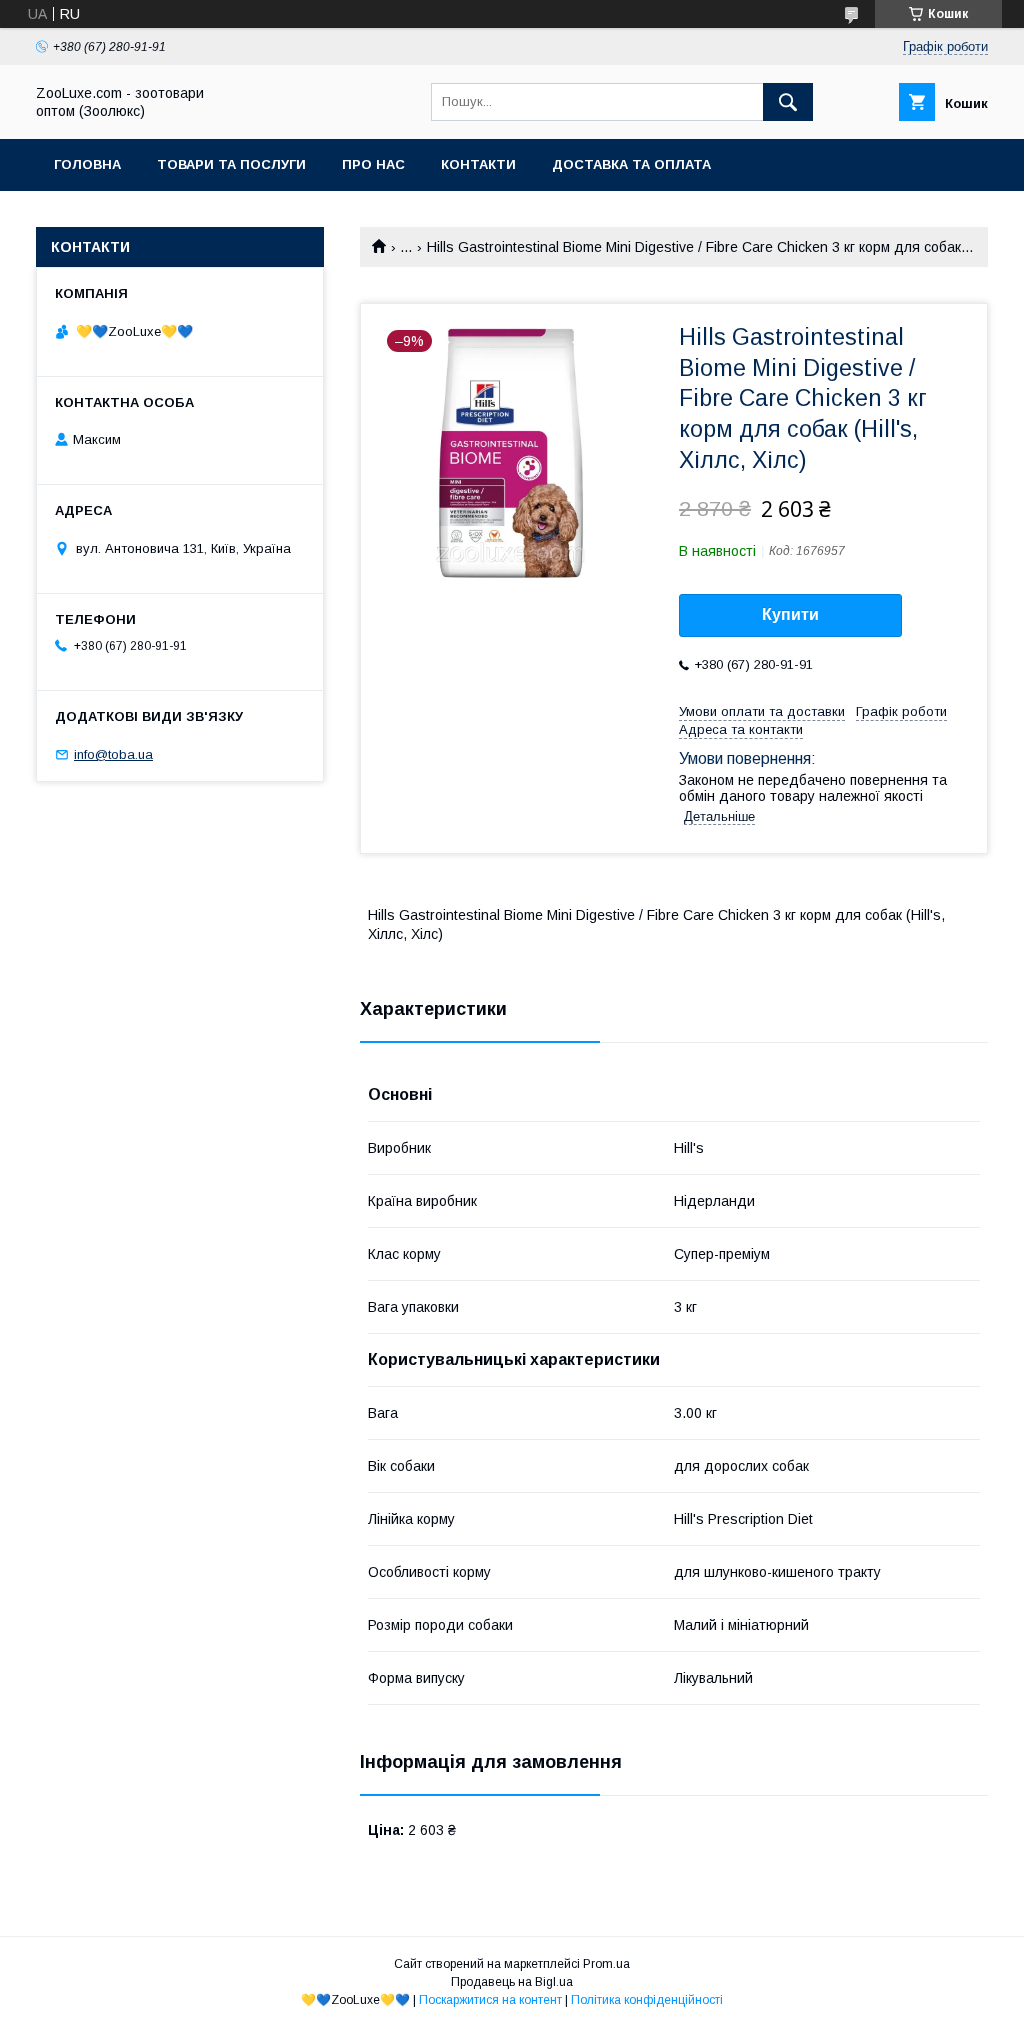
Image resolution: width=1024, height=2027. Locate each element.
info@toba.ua (113, 754)
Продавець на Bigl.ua (512, 1982)
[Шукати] (788, 102)
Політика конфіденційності (647, 2000)
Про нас (373, 164)
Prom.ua (606, 1964)
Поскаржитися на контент (490, 2000)
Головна (87, 164)
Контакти (478, 164)
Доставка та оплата (631, 164)
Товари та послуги (231, 164)
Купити (790, 614)
